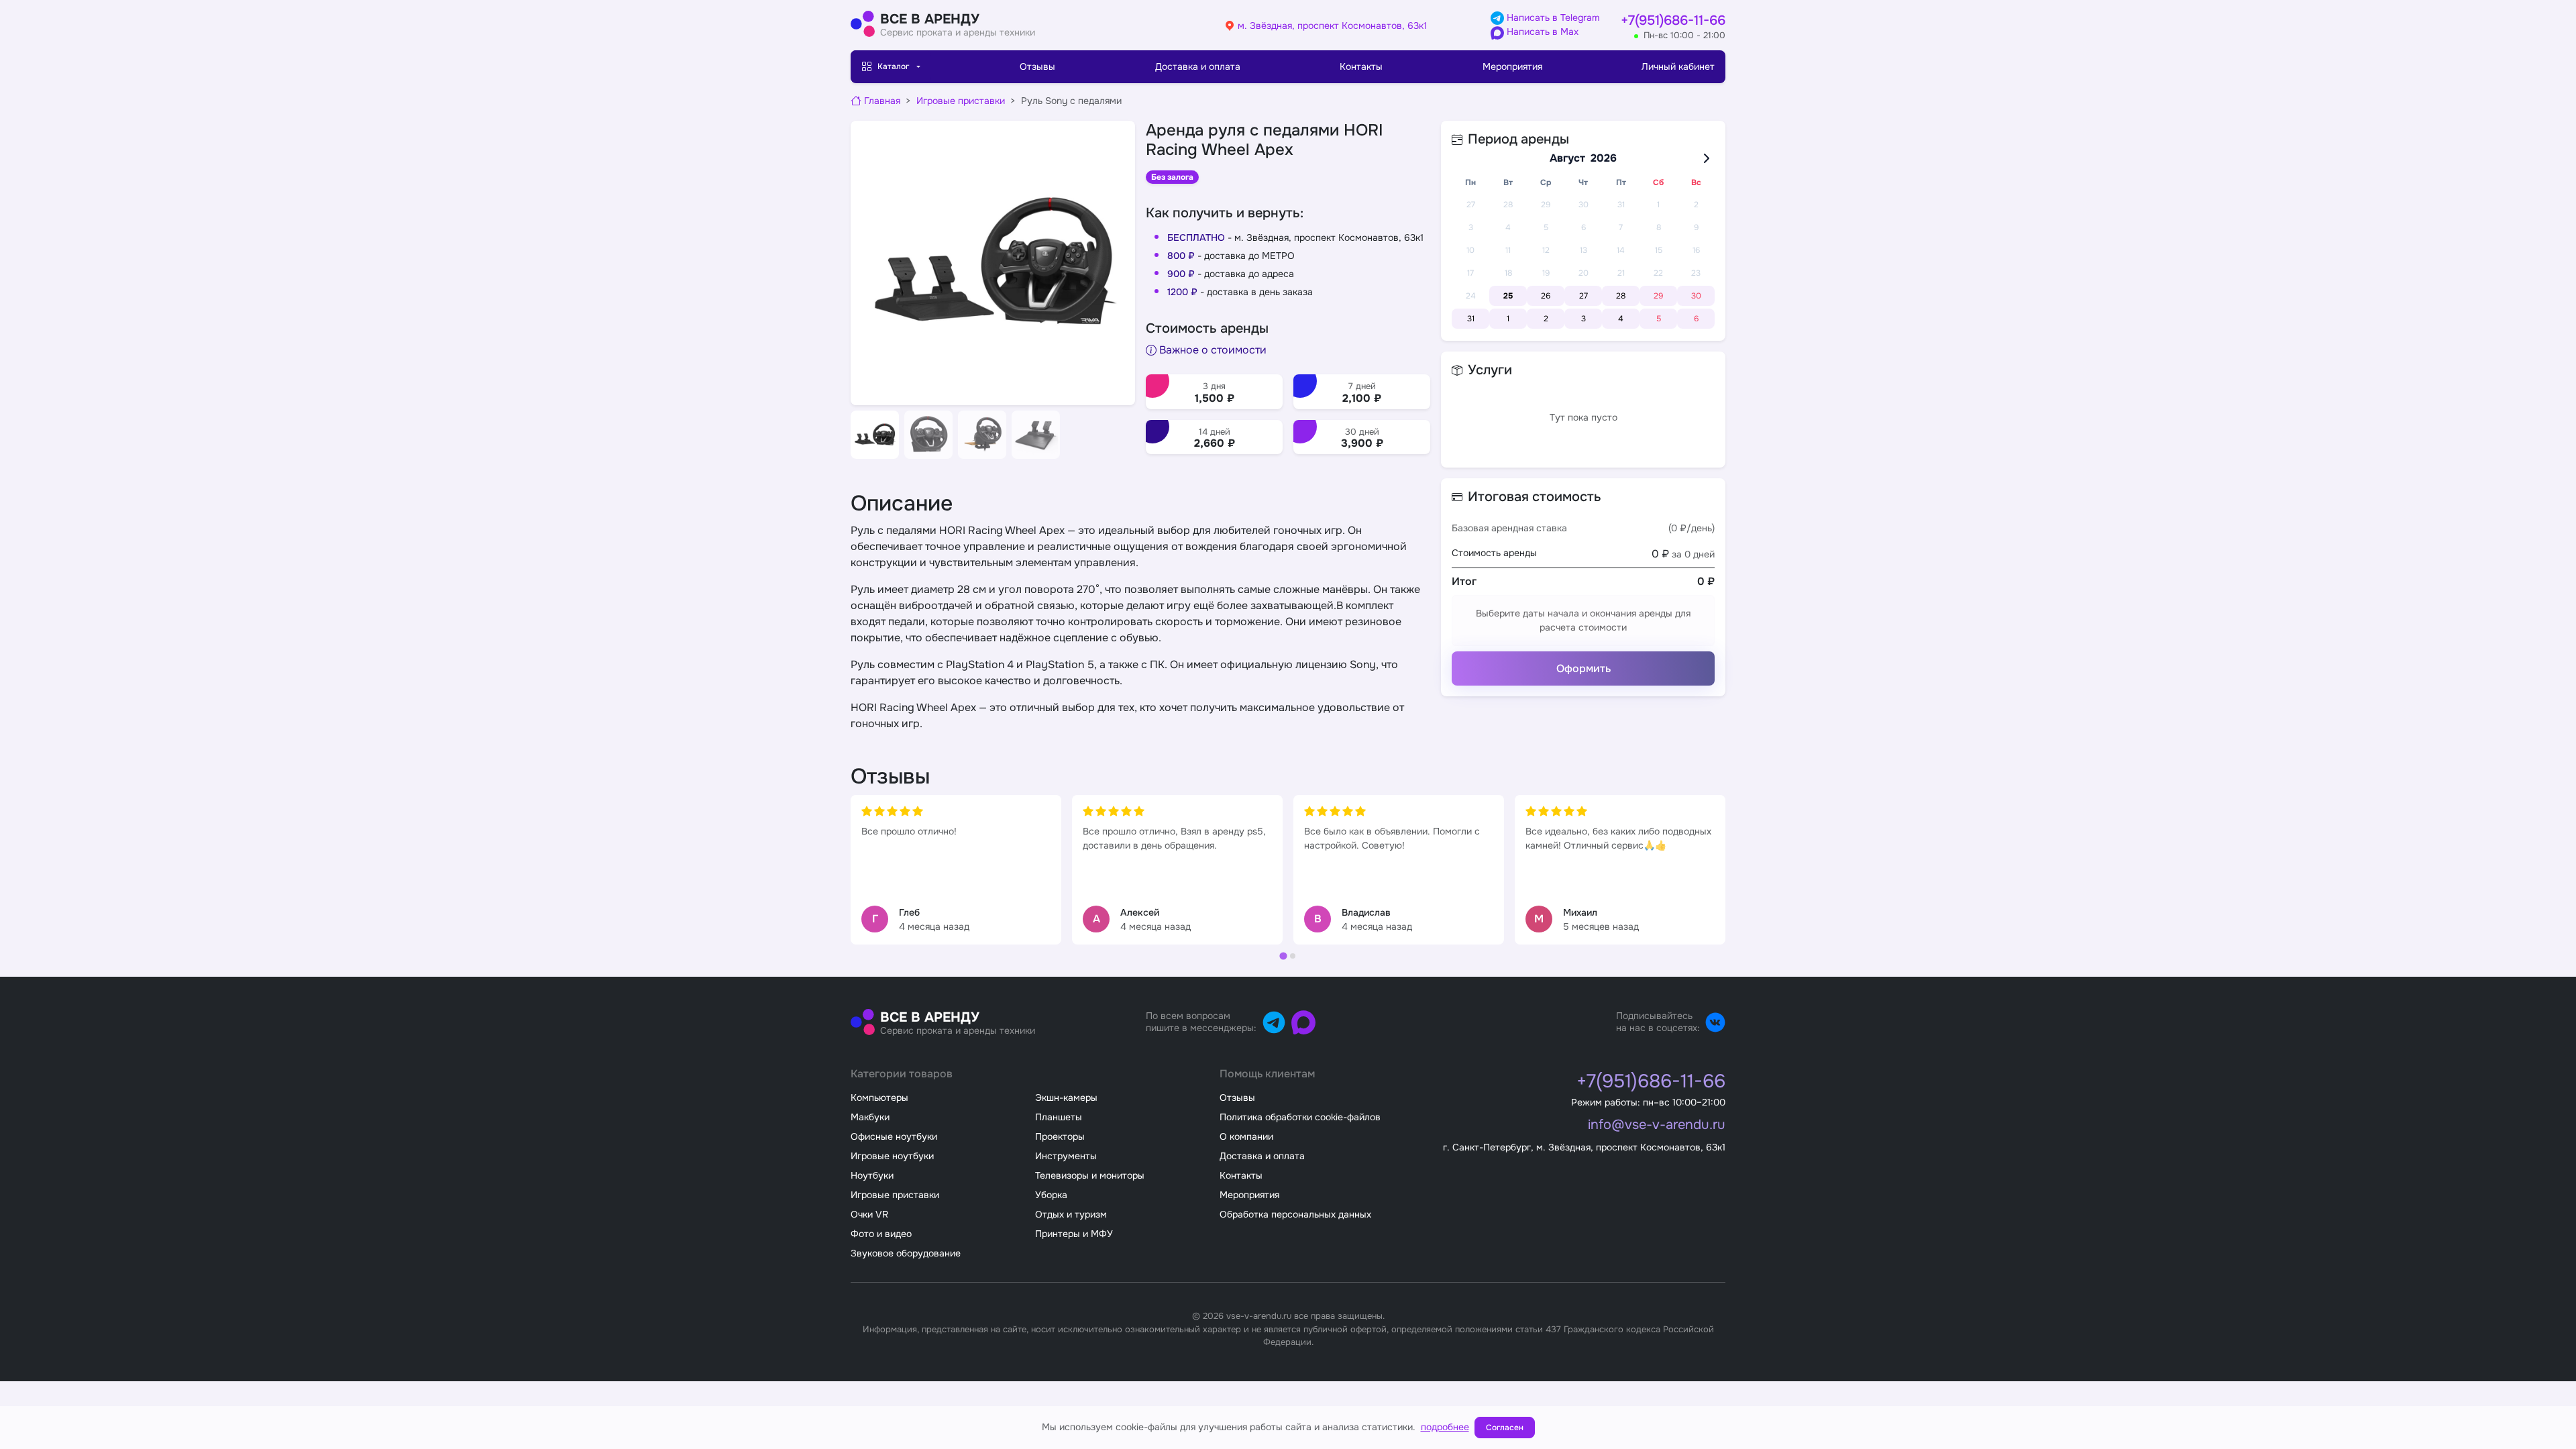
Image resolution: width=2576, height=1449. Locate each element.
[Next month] (1707, 158)
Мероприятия (1512, 66)
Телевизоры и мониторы (1090, 1175)
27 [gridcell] (1584, 296)
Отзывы (1037, 66)
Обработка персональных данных (1295, 1214)
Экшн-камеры (1066, 1097)
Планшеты (1059, 1117)
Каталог (893, 66)
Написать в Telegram (1552, 17)
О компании (1246, 1136)
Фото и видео (881, 1234)
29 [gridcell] (1658, 296)
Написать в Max (1541, 32)
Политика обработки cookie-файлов (1300, 1117)
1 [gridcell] (1508, 319)
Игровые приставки (961, 101)
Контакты (1361, 66)
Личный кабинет (1678, 66)
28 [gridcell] (1621, 296)
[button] (875, 435)
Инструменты (1066, 1156)
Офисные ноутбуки (894, 1136)
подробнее (1445, 1427)
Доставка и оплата (1198, 66)
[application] (1583, 239)
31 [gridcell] (1471, 319)
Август (1567, 158)
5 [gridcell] (1659, 319)
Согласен (1505, 1428)
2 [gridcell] (1546, 319)
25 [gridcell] (1508, 296)
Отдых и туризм (1071, 1214)
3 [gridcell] (1584, 319)
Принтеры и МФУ (1074, 1234)
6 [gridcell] (1696, 319)
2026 (1604, 158)
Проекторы (1060, 1136)
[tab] (1283, 956)
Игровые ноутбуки (892, 1156)
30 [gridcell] (1696, 296)
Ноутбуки (872, 1175)
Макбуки (870, 1117)
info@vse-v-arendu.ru (1657, 1125)
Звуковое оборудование (906, 1253)
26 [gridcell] (1546, 296)
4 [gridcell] (1621, 319)
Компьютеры (879, 1097)
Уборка (1051, 1195)
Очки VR (869, 1214)
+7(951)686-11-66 (1673, 20)
